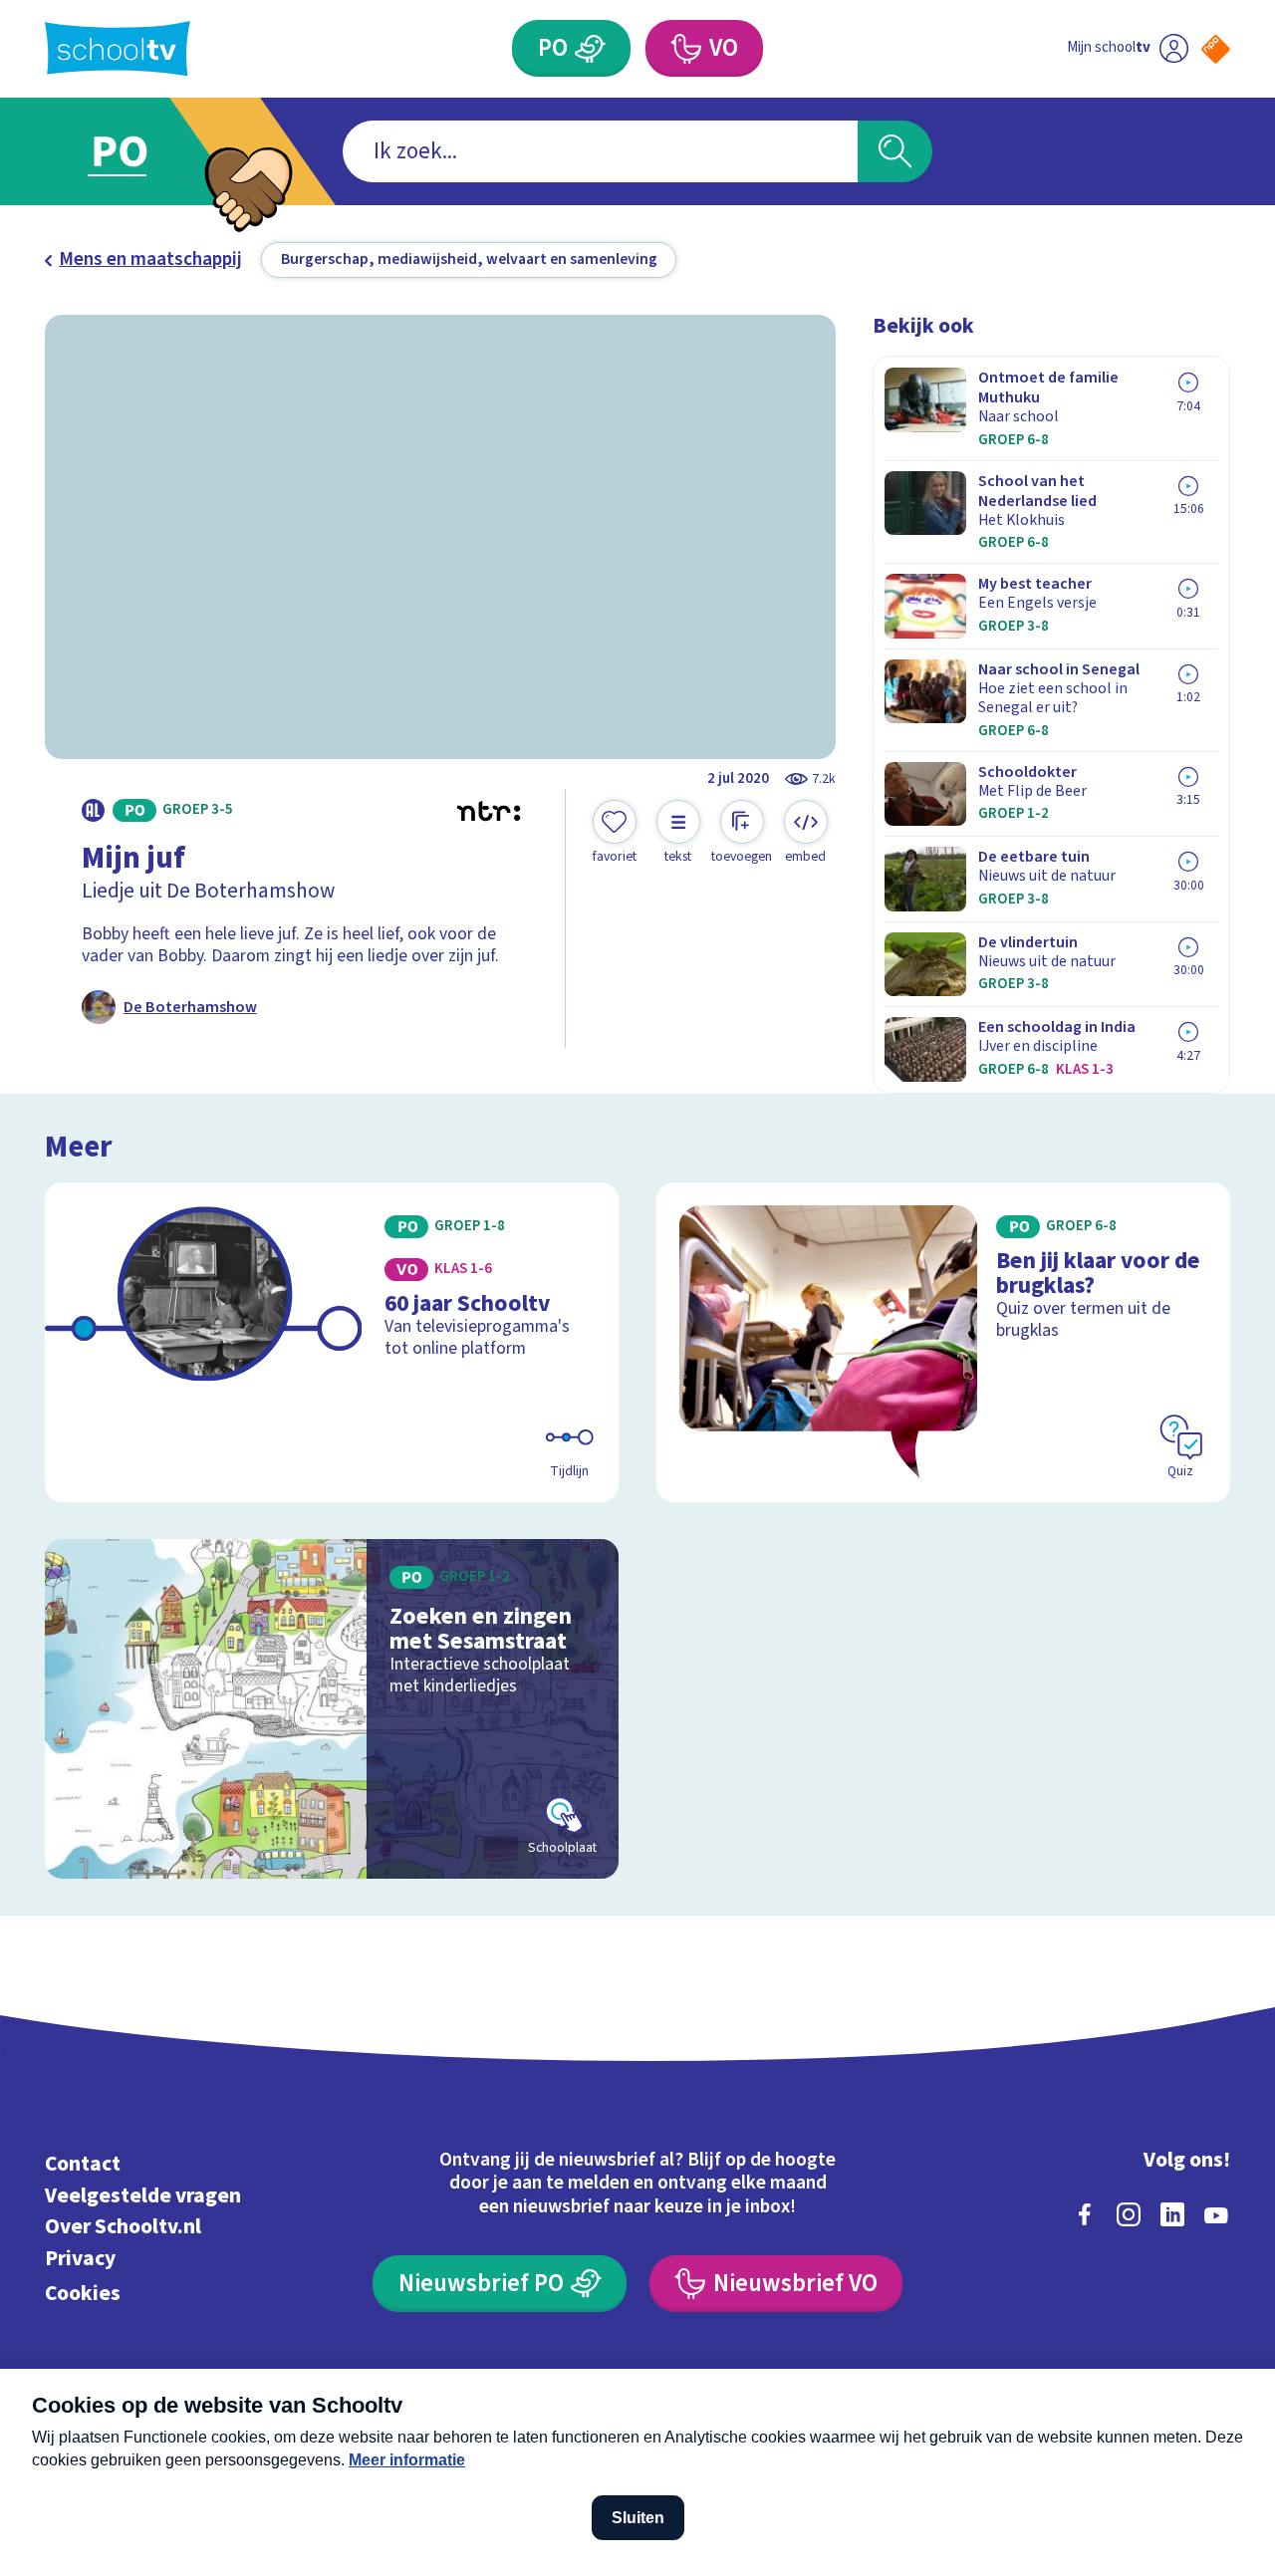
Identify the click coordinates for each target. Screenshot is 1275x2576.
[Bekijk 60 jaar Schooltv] (332, 1342)
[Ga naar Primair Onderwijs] (141, 151)
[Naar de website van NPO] (1216, 49)
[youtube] (1216, 2214)
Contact (83, 2164)
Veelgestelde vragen (143, 2196)
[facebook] (1085, 2214)
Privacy (80, 2259)
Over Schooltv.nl (123, 2227)
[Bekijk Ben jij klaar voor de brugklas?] (944, 1342)
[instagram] (1129, 2214)
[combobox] (600, 152)
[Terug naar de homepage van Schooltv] (118, 48)
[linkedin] (1172, 2214)
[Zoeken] (895, 152)
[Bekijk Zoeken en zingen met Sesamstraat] (332, 1709)
